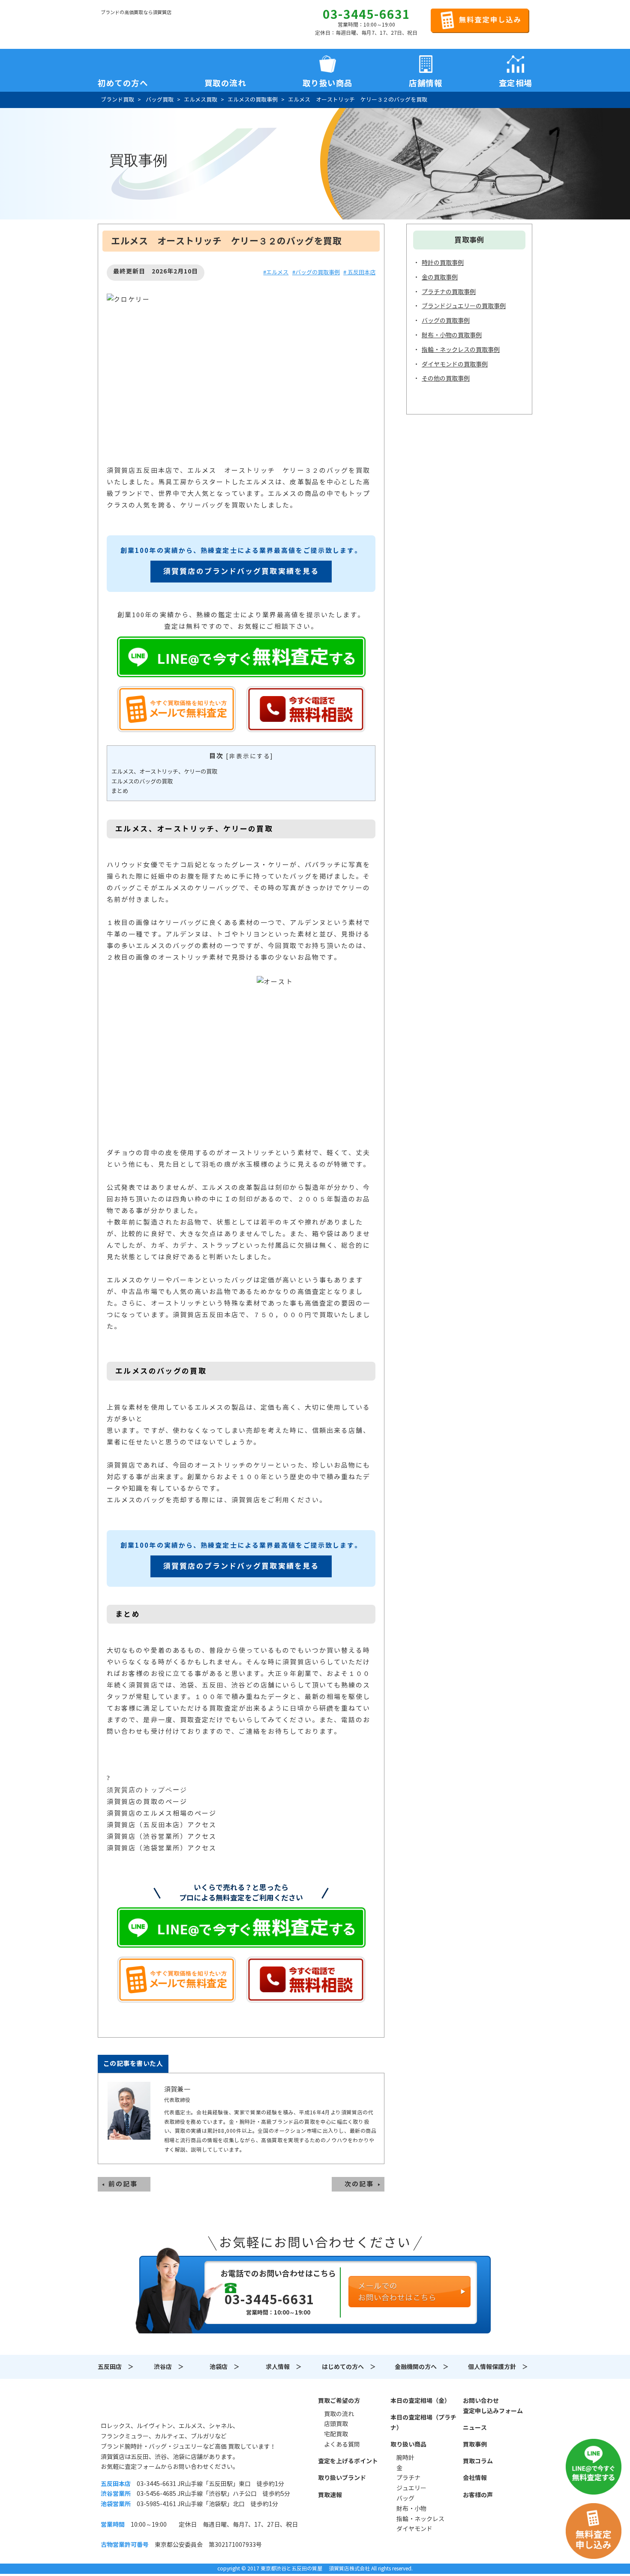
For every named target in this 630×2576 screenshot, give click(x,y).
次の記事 (359, 2184)
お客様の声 (478, 2495)
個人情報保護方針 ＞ (498, 2367)
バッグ (405, 2498)
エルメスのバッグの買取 (142, 782)
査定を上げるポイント (348, 2461)
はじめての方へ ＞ (349, 2367)
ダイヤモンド (414, 2529)
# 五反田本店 (359, 272)
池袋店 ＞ (225, 2367)
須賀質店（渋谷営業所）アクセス (162, 1836)
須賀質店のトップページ (147, 1790)
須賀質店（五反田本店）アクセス (162, 1825)
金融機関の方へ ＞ (422, 2367)
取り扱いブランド (342, 2478)
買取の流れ (225, 81)
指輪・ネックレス (420, 2519)
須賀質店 (144, 2405)
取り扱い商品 (408, 2444)
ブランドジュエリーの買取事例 (464, 306)
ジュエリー (411, 2488)
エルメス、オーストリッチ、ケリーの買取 (164, 772)
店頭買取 (336, 2424)
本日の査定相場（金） (420, 2401)
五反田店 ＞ (116, 2367)
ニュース (475, 2428)
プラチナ (408, 2478)
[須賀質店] (144, 26)
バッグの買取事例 (446, 321)
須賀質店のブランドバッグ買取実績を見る (241, 571)
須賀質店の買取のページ (147, 1802)
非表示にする (250, 756)
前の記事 (123, 2184)
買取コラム (478, 2461)
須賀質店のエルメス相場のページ (162, 1813)
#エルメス (276, 272)
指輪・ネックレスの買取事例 (461, 350)
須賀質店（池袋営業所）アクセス (162, 1848)
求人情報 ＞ (284, 2367)
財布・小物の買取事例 (452, 335)
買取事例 (475, 2444)
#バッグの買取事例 (316, 272)
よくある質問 (342, 2444)
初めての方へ (123, 81)
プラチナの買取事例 (449, 292)
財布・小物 (411, 2509)
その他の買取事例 (446, 378)
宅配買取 (336, 2434)
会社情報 (475, 2478)
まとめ (120, 791)
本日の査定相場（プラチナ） (423, 2423)
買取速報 (330, 2495)
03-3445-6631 (366, 15)
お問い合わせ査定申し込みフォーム (493, 2406)
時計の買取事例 (443, 263)
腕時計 (405, 2458)
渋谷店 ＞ (169, 2367)
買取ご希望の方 (339, 2401)
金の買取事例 (440, 277)
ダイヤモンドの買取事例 (455, 364)
